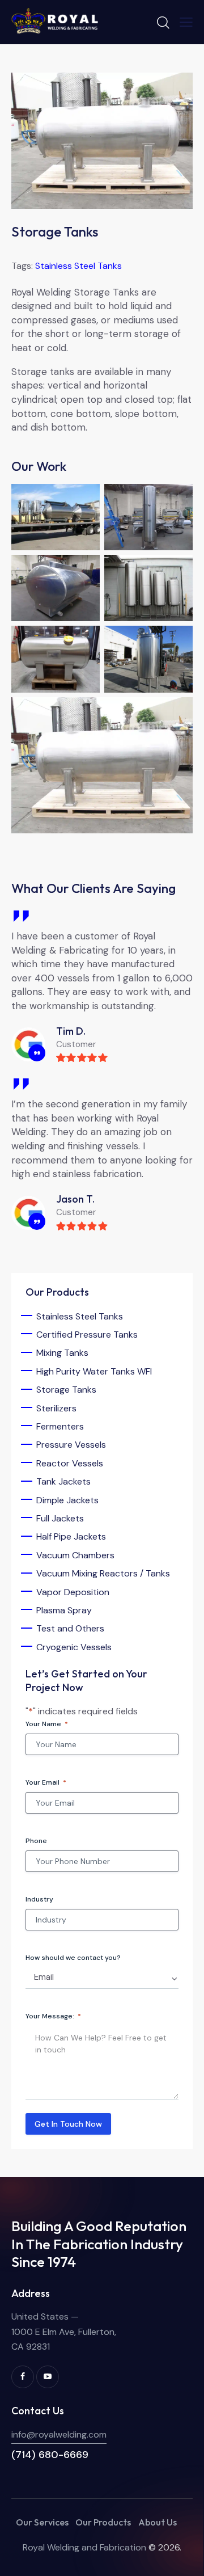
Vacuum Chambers (75, 1555)
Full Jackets (60, 1518)
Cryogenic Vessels (74, 1647)
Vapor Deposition (73, 1592)
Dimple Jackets (67, 1500)
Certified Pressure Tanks (87, 1335)
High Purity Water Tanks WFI (94, 1371)
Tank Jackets (63, 1481)
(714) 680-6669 (50, 2455)
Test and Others (70, 1628)
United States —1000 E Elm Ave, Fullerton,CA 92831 (64, 2332)
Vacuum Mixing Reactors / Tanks (103, 1573)
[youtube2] (48, 2377)
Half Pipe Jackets (71, 1536)
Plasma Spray (64, 1610)
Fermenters (60, 1426)
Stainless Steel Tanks (78, 266)
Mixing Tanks (62, 1353)
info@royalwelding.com (59, 2434)
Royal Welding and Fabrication (84, 2547)
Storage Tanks (66, 1390)
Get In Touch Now (68, 2124)
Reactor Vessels (70, 1463)
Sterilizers (56, 1408)
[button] (186, 22)
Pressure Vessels (71, 1445)
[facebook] (23, 2377)
